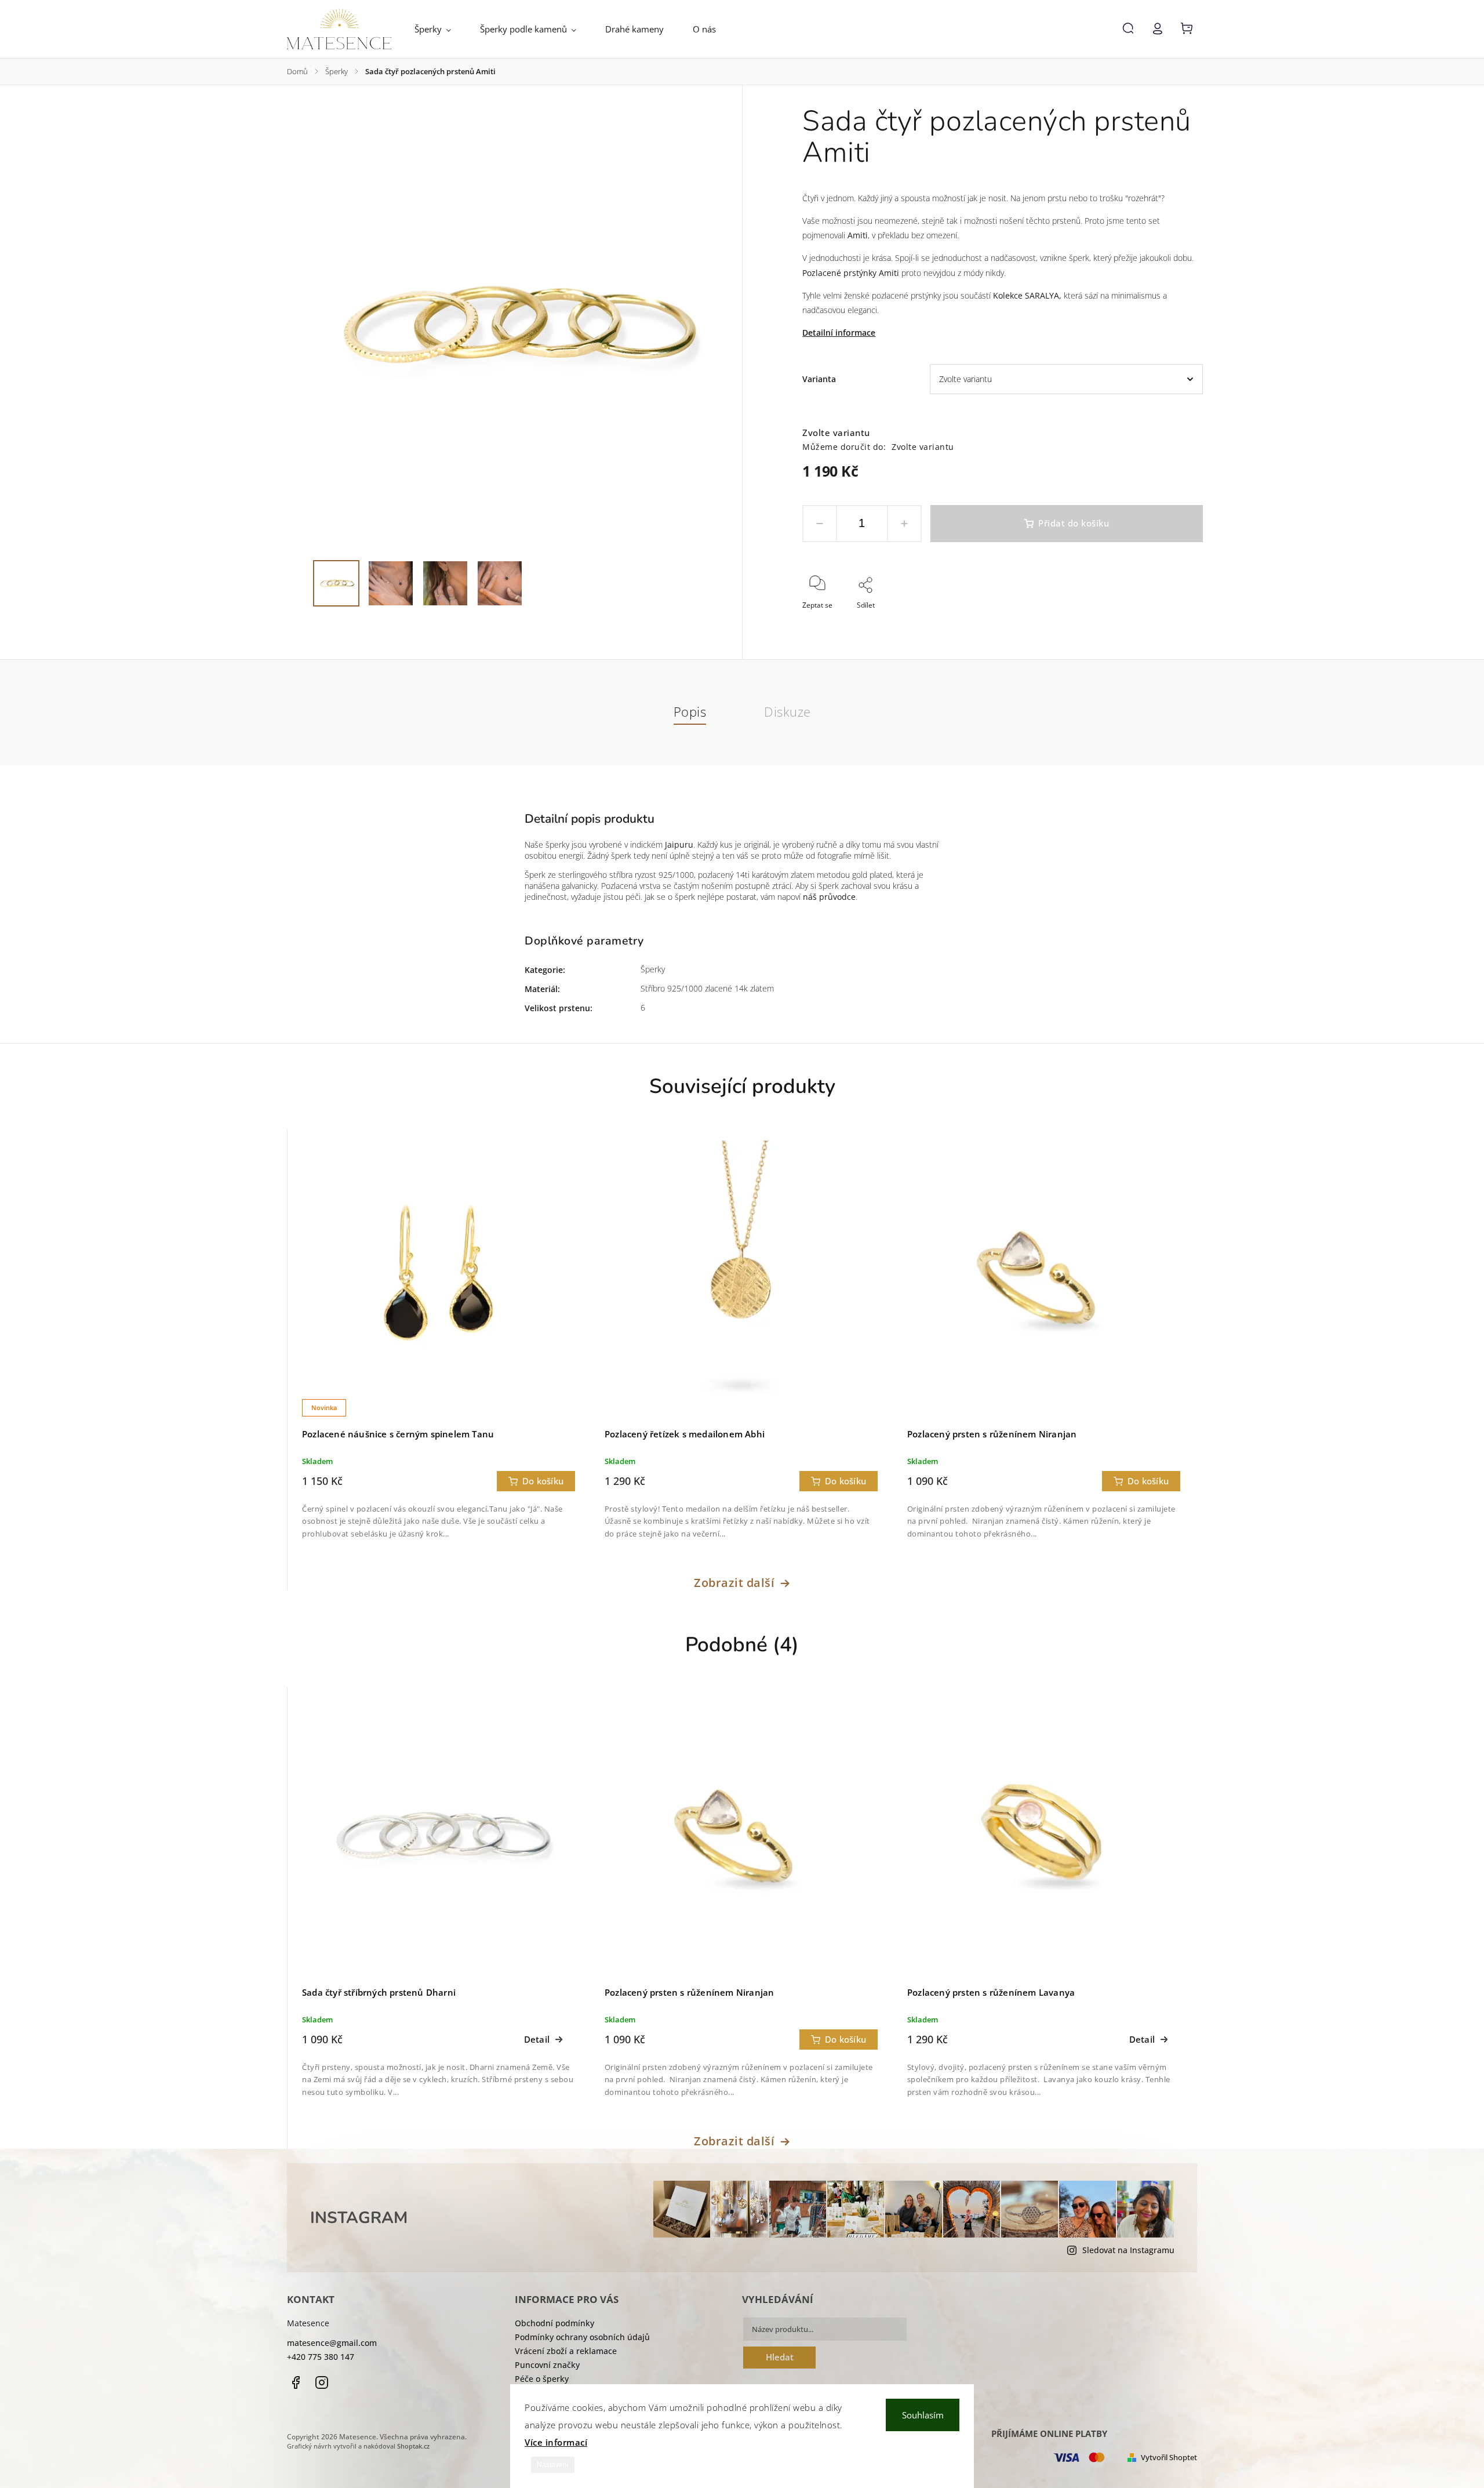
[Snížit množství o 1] (820, 524)
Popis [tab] (690, 712)
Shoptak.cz (413, 2446)
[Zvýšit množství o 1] (904, 524)
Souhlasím (923, 2415)
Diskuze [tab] (788, 712)
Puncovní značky (547, 2365)
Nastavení (553, 2465)
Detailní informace (839, 333)
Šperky (653, 969)
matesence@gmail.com (332, 2343)
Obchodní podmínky (554, 2323)
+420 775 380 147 (321, 2357)
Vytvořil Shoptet (1169, 2458)
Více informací (556, 2442)
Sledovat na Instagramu (1128, 2250)
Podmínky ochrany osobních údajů (582, 2337)
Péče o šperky (542, 2379)
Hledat (780, 2357)
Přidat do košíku (1074, 523)
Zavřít (1167, 621)
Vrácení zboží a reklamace (566, 2351)
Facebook (296, 2382)
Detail (537, 2040)
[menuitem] (440, 29)
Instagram (322, 2382)
